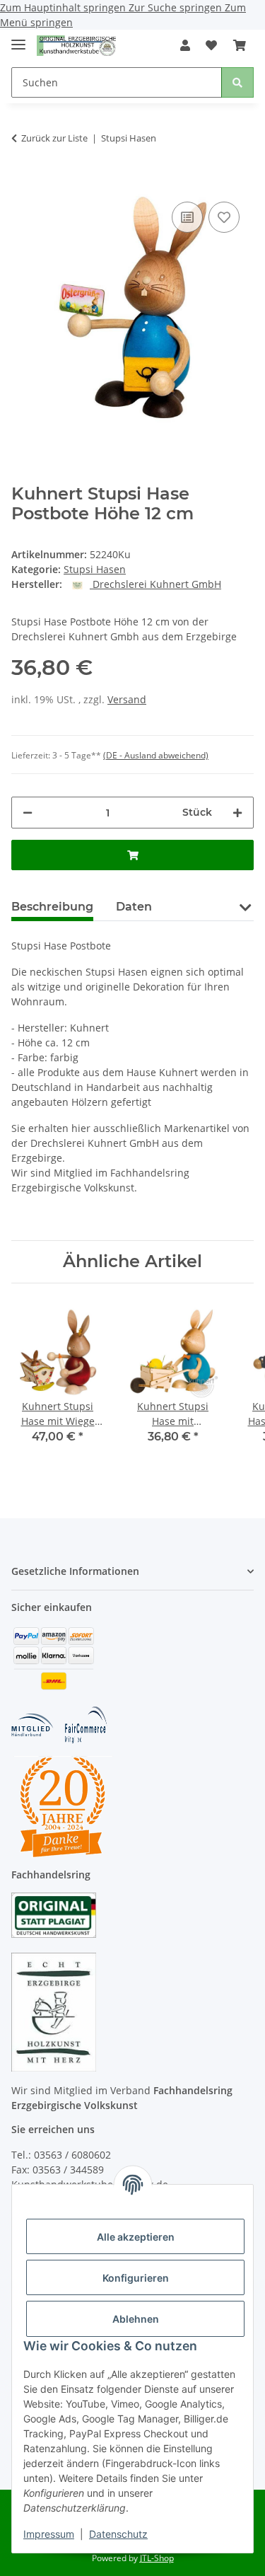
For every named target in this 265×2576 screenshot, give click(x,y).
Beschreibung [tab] (52, 907)
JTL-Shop (157, 2558)
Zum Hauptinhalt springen (64, 7)
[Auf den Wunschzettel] (224, 217)
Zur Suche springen (177, 7)
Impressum (49, 2534)
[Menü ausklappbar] (18, 39)
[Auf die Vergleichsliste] (187, 217)
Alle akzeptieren (136, 2237)
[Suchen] (237, 82)
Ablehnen (136, 2319)
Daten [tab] (134, 907)
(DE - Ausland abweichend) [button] (156, 755)
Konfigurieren (136, 2278)
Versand (127, 699)
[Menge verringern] (28, 813)
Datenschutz (118, 2534)
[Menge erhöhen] (237, 813)
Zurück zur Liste (54, 138)
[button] (185, 45)
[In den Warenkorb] (23, 177)
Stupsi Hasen (95, 569)
